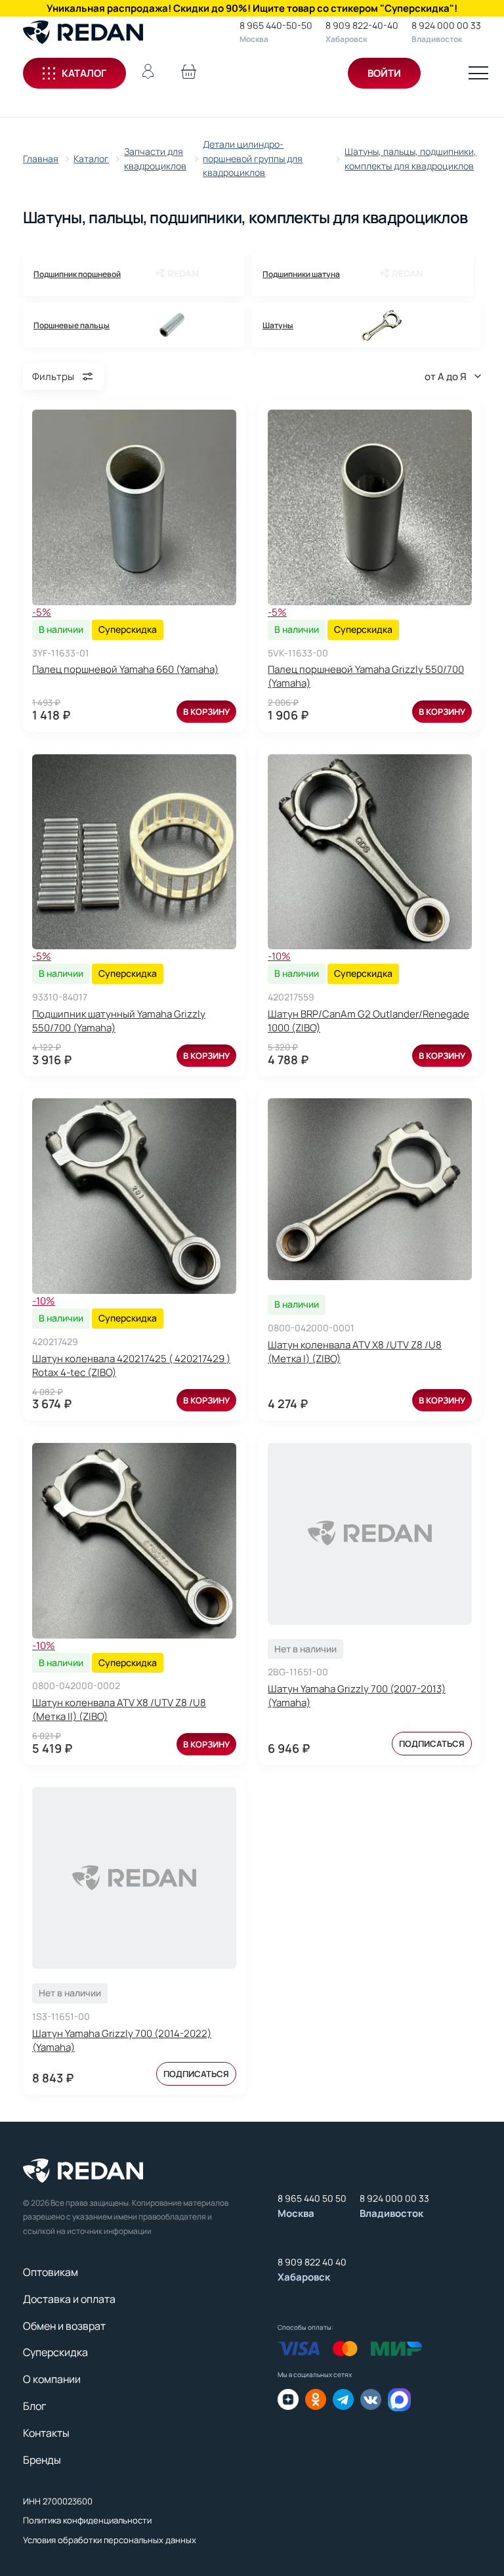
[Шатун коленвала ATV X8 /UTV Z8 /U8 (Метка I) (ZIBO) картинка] (370, 1189)
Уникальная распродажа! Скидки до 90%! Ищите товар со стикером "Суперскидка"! (252, 8)
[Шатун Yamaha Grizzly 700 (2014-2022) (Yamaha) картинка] (134, 1878)
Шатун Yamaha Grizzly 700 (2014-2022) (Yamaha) (122, 2040)
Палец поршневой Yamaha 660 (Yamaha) (125, 669)
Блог (34, 2406)
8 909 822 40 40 (312, 2262)
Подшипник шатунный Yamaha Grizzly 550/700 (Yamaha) (119, 1021)
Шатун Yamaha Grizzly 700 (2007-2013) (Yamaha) (357, 1696)
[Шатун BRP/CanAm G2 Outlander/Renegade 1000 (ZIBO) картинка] (370, 852)
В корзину (206, 712)
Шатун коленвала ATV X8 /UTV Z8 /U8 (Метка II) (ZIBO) (119, 1709)
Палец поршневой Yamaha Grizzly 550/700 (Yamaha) (366, 676)
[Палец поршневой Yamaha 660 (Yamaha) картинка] (134, 507)
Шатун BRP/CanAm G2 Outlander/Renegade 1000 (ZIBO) (368, 1021)
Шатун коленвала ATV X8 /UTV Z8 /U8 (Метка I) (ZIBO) (355, 1352)
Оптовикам (51, 2272)
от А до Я (446, 376)
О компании (52, 2379)
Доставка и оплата (69, 2299)
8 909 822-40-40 (362, 25)
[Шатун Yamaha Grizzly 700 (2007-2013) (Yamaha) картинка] (370, 1534)
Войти (384, 73)
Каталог (84, 73)
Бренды (42, 2460)
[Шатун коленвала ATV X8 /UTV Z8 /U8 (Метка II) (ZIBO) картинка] (134, 1541)
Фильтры (53, 376)
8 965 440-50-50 (276, 25)
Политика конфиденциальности (87, 2520)
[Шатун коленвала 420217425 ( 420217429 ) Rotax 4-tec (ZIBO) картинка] (134, 1196)
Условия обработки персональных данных (110, 2540)
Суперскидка (55, 2352)
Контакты (46, 2433)
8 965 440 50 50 (312, 2198)
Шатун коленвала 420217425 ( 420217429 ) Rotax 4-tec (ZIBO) (131, 1365)
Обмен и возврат (64, 2326)
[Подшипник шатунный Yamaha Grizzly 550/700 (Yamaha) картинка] (134, 852)
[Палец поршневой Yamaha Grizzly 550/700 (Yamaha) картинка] (370, 507)
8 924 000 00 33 (446, 25)
